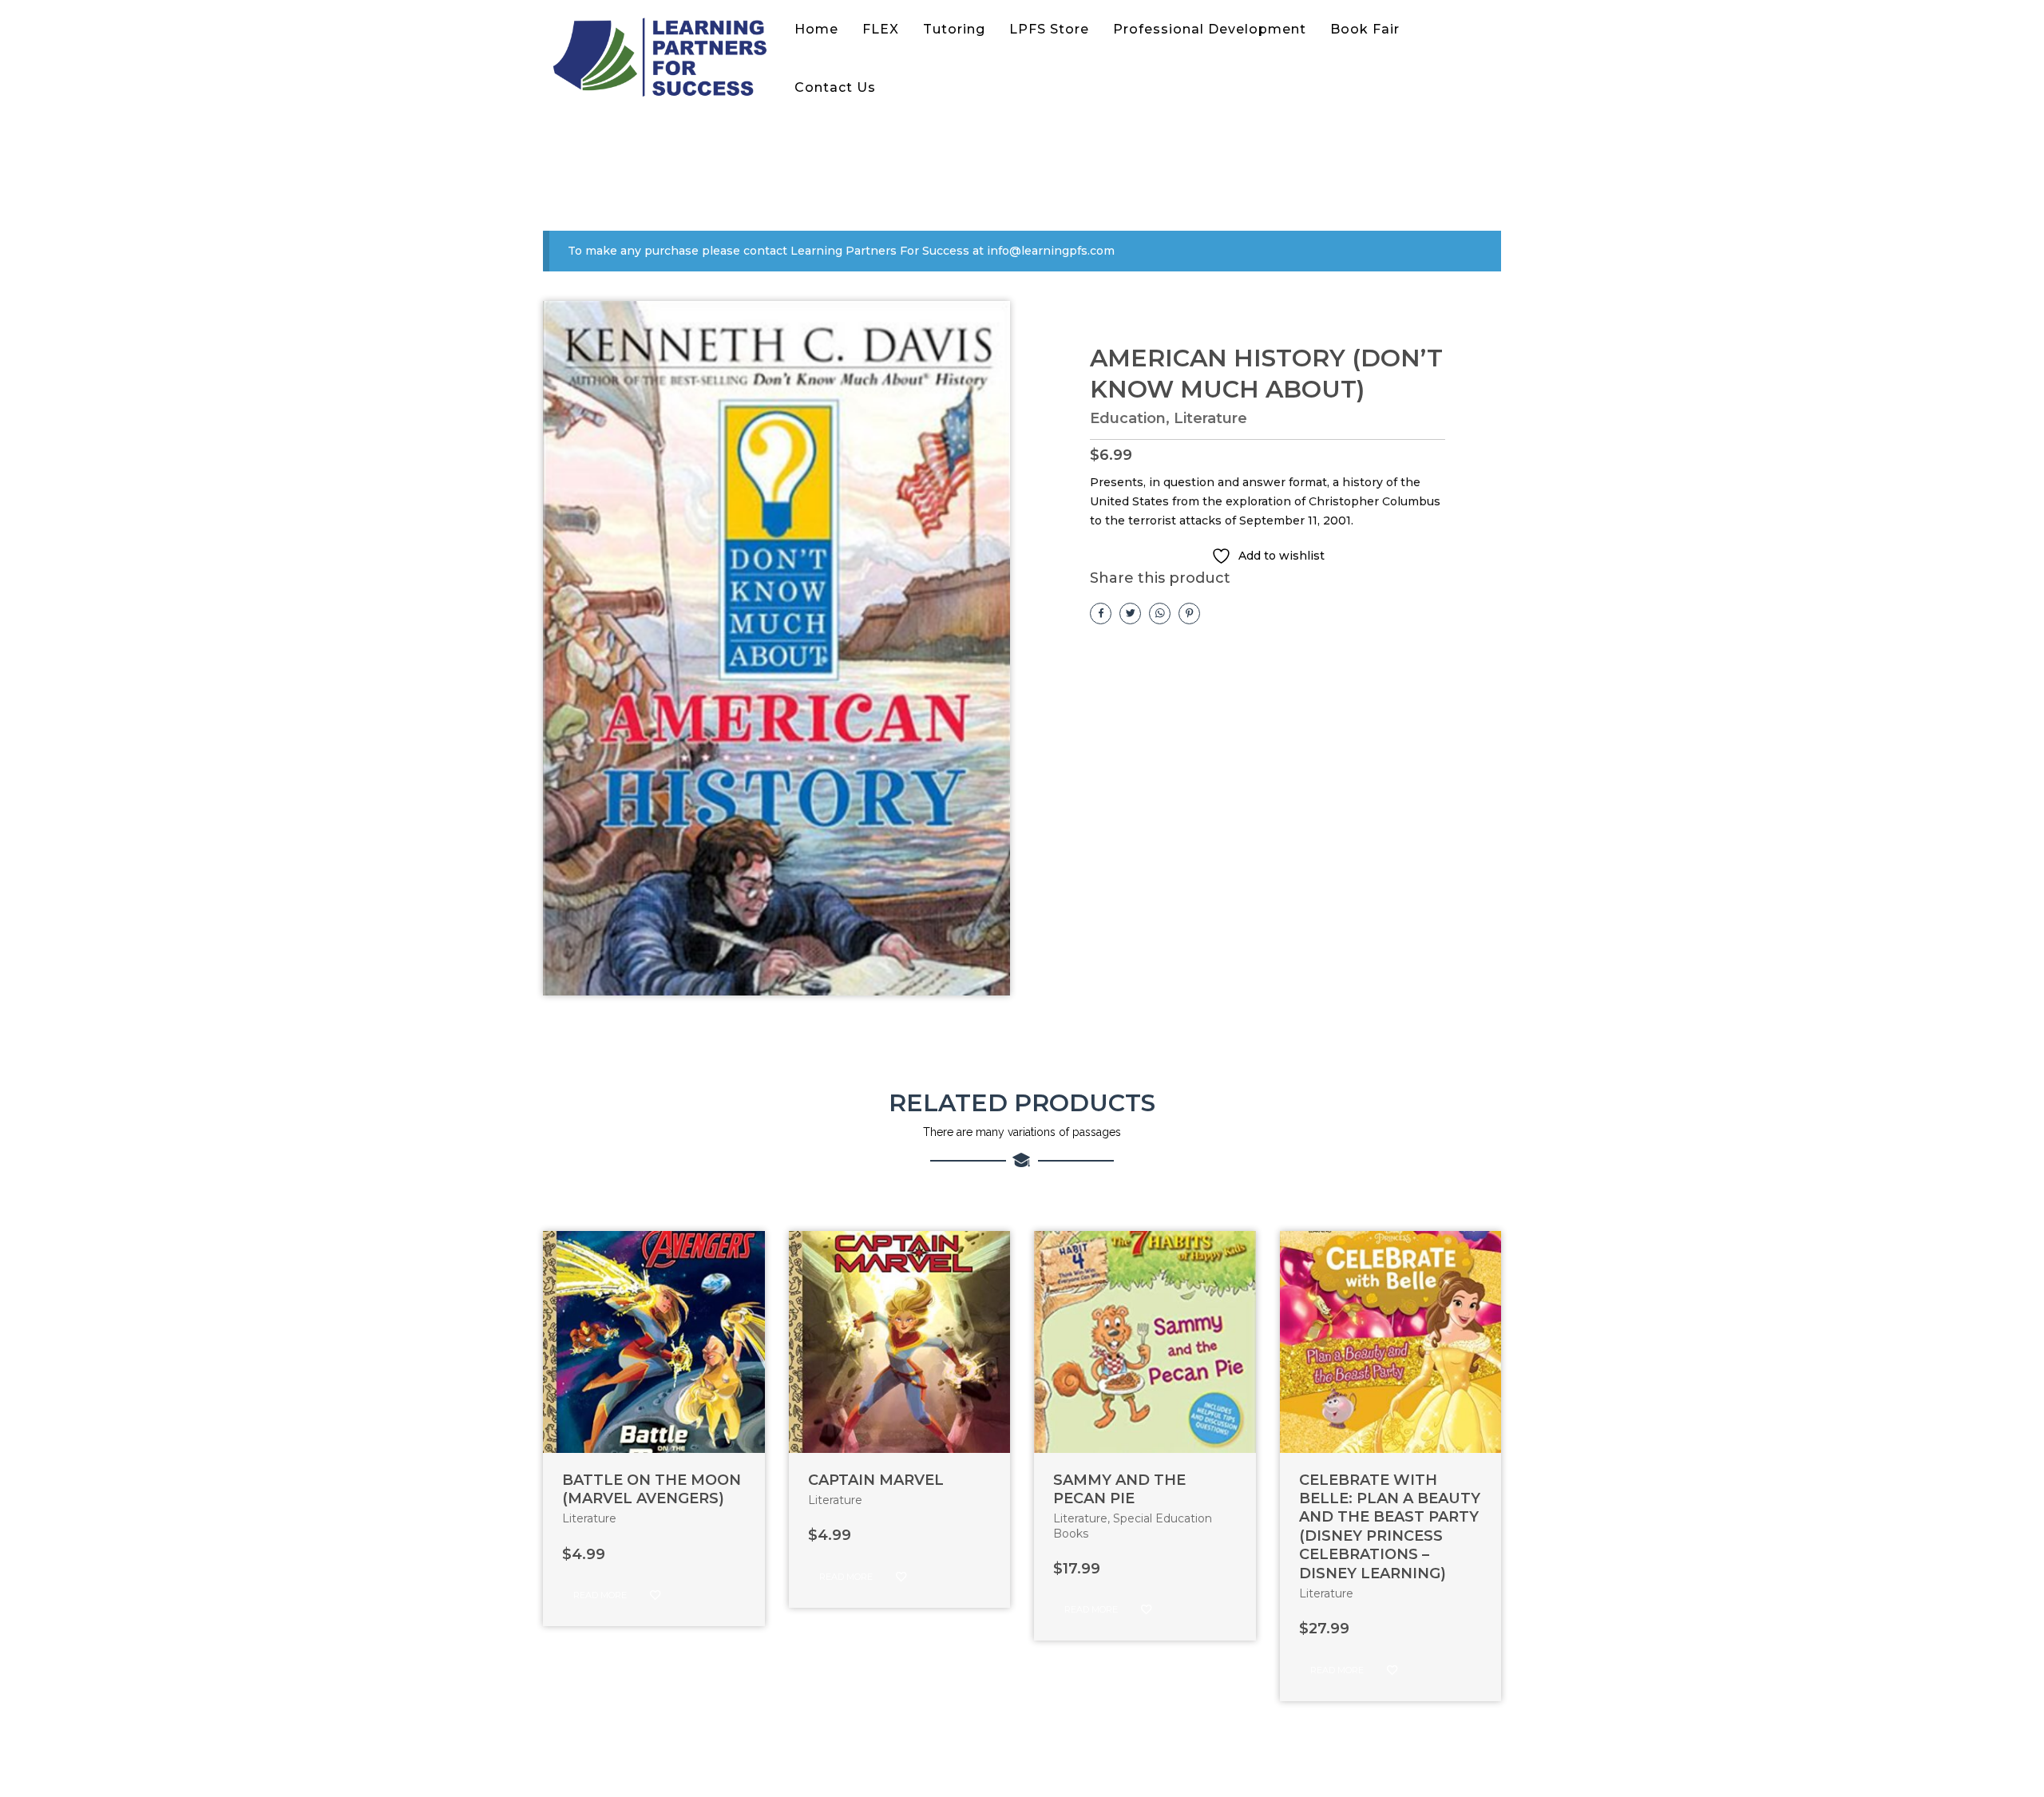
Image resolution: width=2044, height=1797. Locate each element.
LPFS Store (1049, 29)
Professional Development (1210, 29)
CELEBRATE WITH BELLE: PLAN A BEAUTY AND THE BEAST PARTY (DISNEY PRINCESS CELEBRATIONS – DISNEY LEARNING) (1390, 1527)
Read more (600, 1595)
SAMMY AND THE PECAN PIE (1119, 1489)
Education (1128, 418)
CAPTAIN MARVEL (876, 1480)
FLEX (881, 29)
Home (816, 29)
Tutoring (954, 29)
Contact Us (835, 87)
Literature (1210, 418)
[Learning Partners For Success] (663, 59)
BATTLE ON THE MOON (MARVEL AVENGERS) (652, 1489)
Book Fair (1365, 29)
